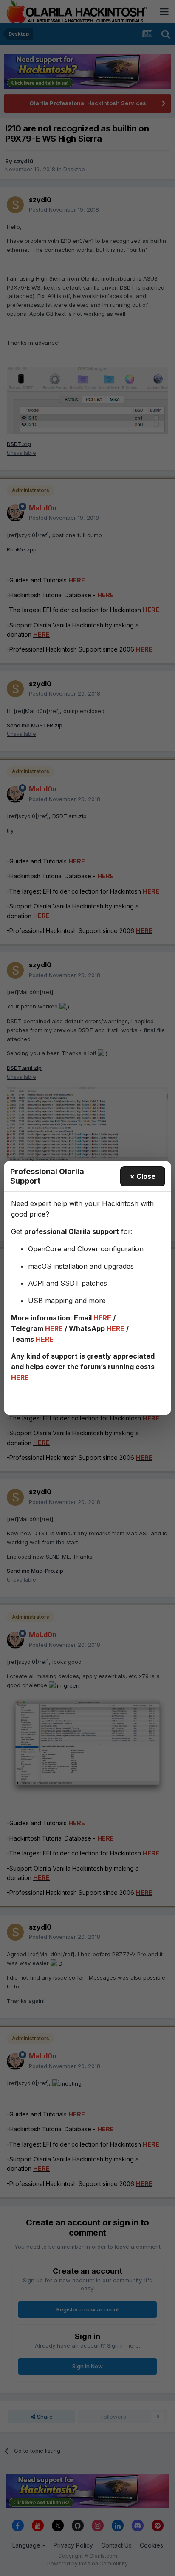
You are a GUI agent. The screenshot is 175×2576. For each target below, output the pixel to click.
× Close (143, 1176)
